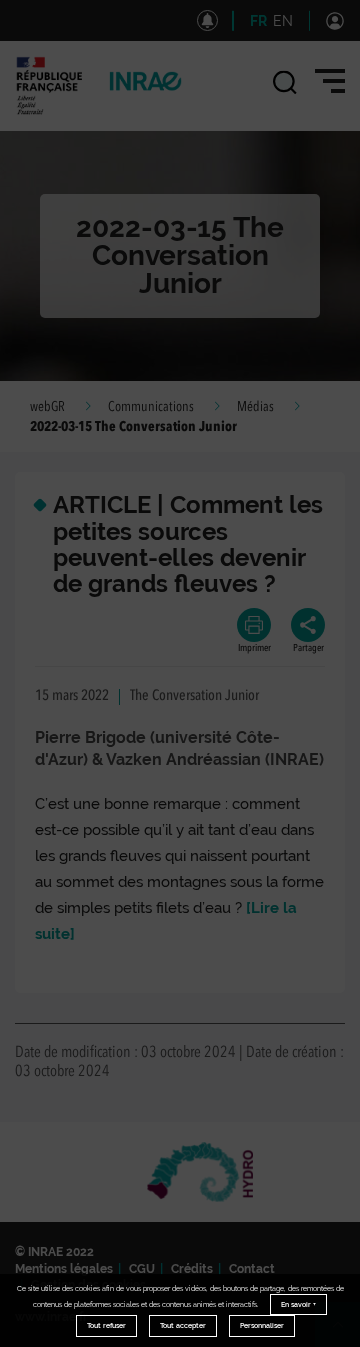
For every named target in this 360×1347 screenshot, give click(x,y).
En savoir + (298, 1304)
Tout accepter (183, 1325)
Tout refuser (106, 1325)
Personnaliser (262, 1325)
